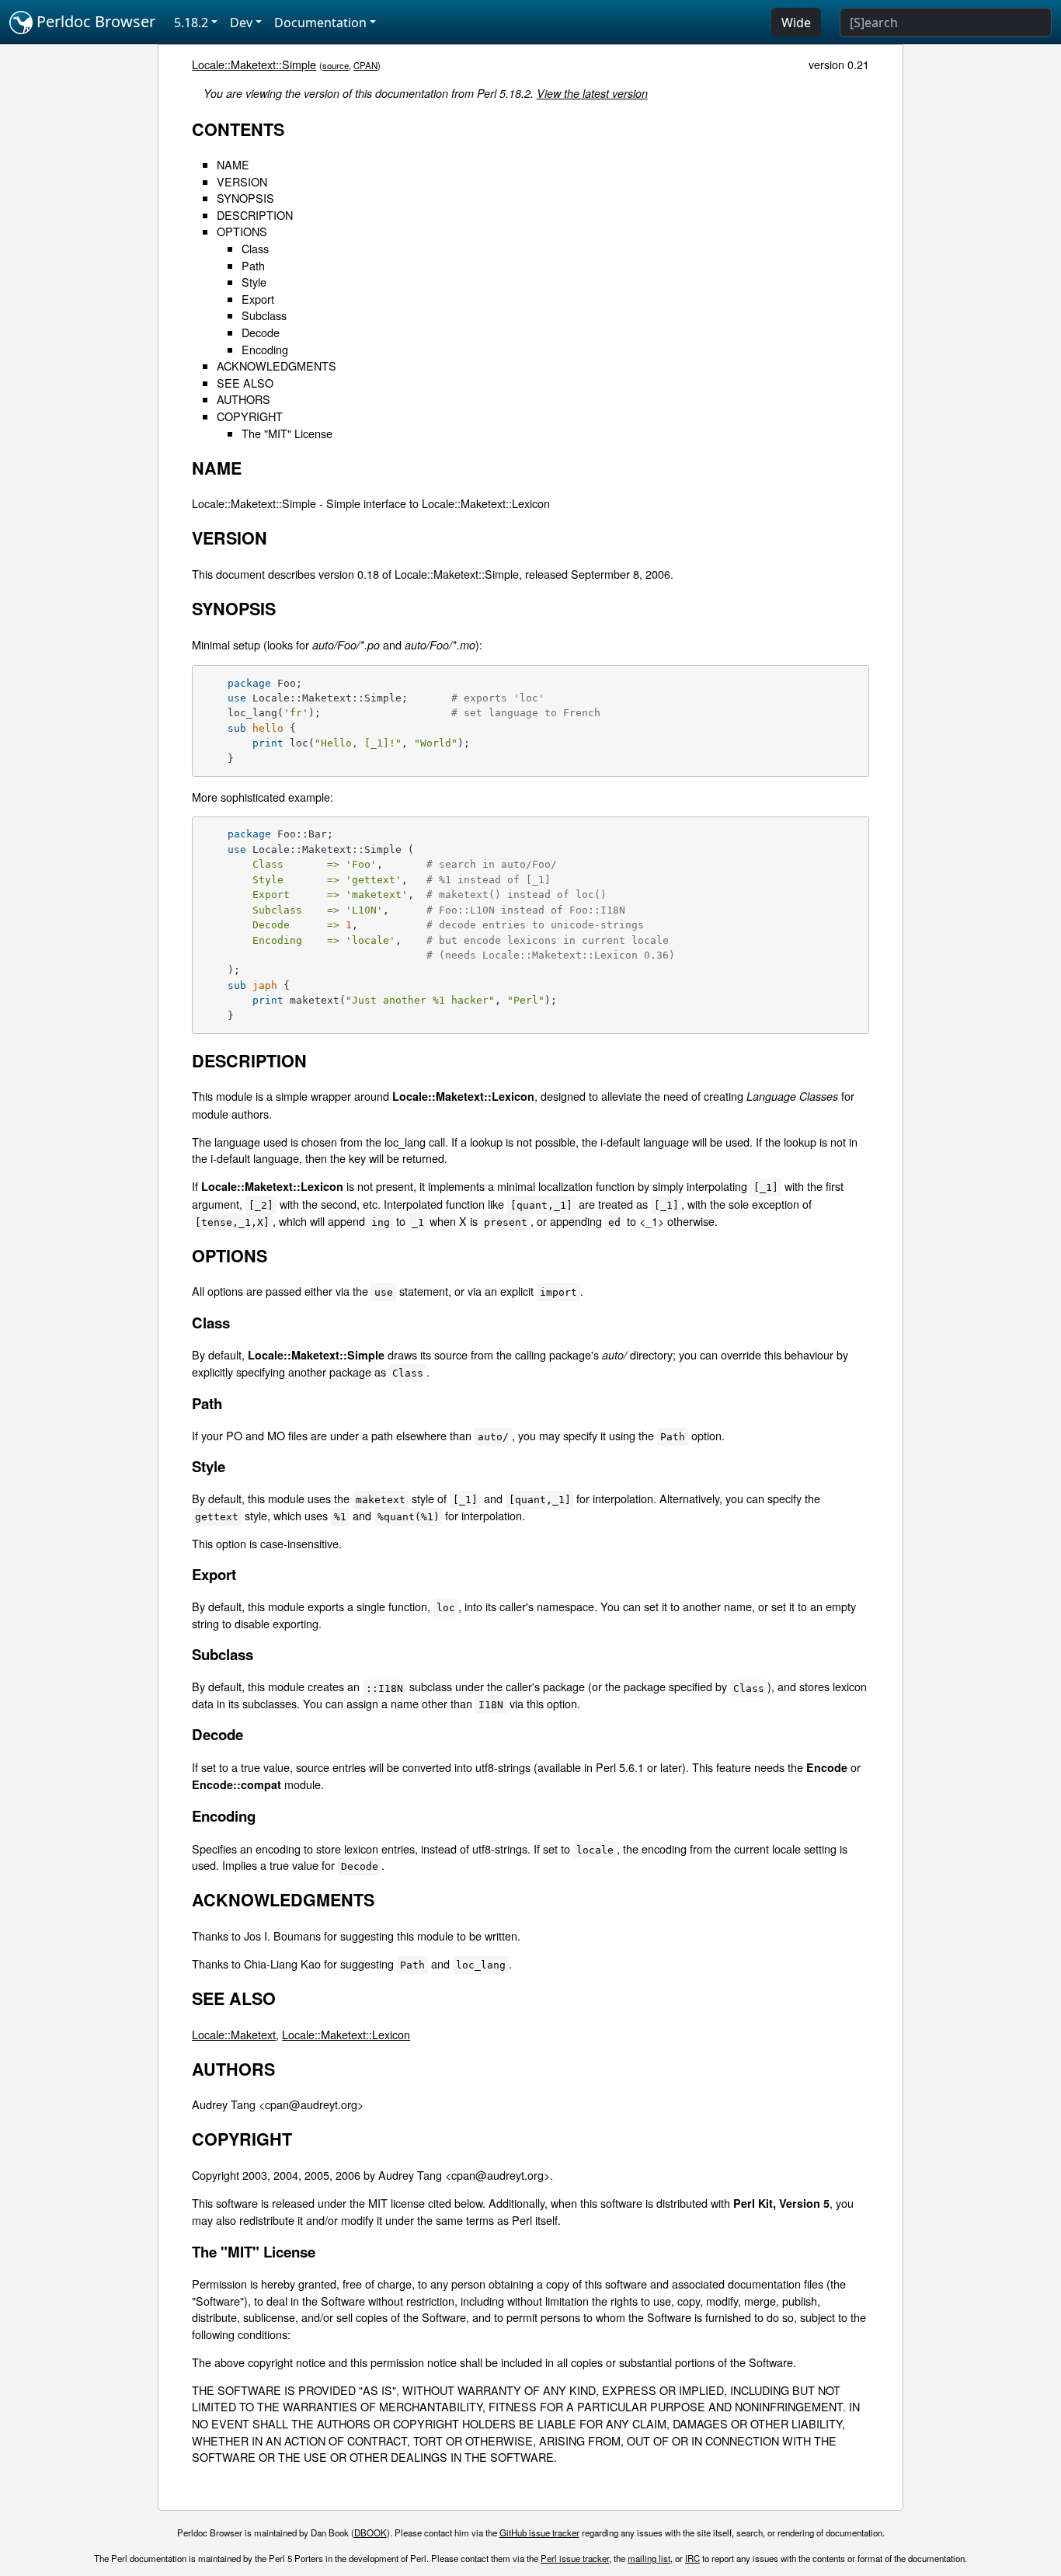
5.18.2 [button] (191, 23)
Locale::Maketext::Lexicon (346, 2034)
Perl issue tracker (575, 2558)
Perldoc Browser (94, 21)
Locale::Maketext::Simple (254, 64)
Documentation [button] (320, 23)
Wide (796, 23)
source (336, 65)
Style (254, 282)
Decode (261, 332)
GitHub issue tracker (539, 2532)
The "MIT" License (287, 433)
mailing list (649, 2558)
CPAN (365, 65)
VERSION (242, 181)
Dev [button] (241, 23)
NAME (233, 164)
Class (255, 248)
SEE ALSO (245, 383)
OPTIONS (242, 231)
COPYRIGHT (250, 416)
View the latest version (592, 93)
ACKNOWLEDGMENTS (277, 366)
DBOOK (370, 2532)
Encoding (265, 349)
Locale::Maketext (234, 2034)
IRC (692, 2558)
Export (258, 299)
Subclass (264, 315)
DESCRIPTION (255, 215)
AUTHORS (244, 399)
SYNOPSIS (245, 198)
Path (253, 265)
